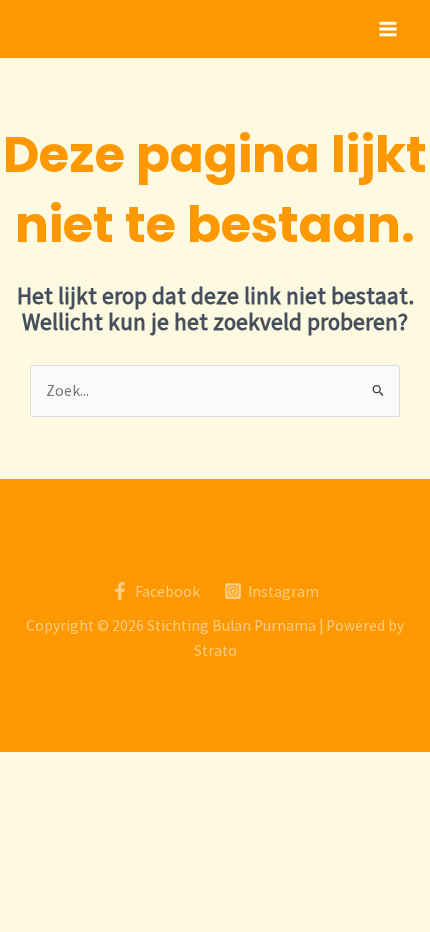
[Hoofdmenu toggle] (388, 28)
